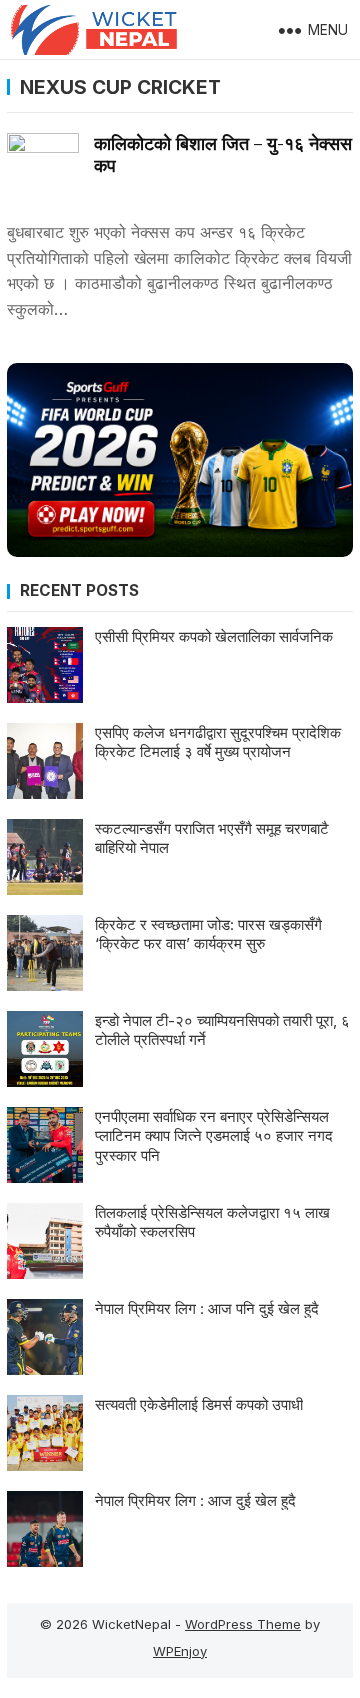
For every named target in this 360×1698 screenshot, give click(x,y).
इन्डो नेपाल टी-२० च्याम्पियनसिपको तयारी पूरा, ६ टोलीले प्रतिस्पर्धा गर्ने (222, 1030)
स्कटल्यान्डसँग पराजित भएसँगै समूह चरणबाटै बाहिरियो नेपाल (212, 838)
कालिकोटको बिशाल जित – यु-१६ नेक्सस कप (223, 154)
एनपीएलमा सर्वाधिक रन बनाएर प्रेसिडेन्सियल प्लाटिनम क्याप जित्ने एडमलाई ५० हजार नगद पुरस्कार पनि (214, 1136)
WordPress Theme (243, 1624)
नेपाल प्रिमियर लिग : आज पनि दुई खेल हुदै (207, 1308)
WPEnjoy (180, 1651)
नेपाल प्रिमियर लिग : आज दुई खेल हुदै (195, 1500)
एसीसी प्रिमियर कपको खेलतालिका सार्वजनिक (214, 636)
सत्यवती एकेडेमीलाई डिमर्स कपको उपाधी (199, 1404)
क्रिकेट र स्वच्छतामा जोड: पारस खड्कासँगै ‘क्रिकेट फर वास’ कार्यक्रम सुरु (208, 934)
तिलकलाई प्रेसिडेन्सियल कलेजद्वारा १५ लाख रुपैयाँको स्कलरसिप (212, 1222)
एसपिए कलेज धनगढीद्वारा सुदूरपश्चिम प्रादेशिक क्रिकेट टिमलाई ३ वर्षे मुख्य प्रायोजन (218, 742)
